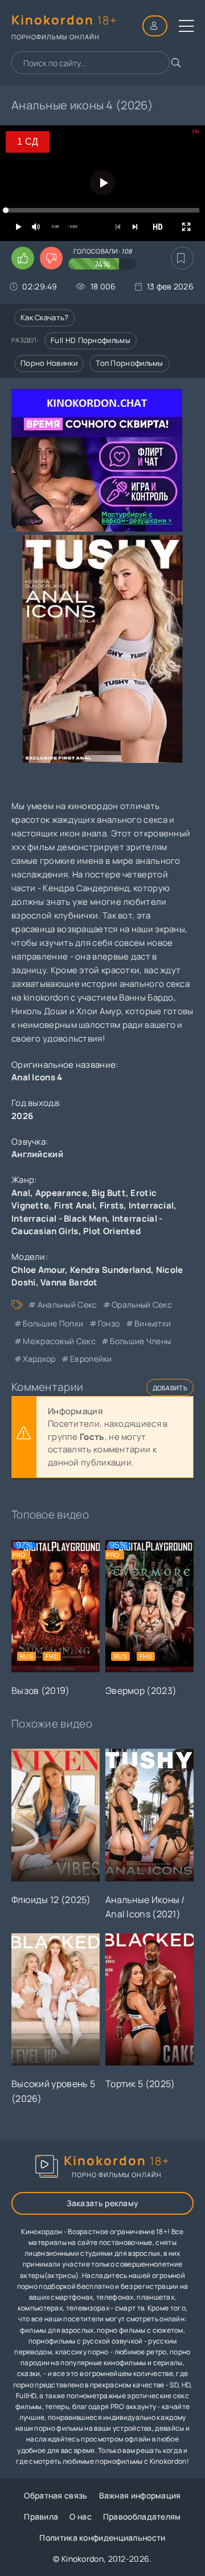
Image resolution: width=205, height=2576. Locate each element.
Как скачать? (45, 317)
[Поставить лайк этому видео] (23, 258)
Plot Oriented (112, 1231)
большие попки (53, 1323)
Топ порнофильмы (130, 363)
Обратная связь (56, 2495)
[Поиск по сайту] (176, 63)
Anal (21, 1193)
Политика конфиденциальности (102, 2538)
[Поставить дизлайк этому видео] (51, 258)
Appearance (61, 1193)
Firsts (112, 1205)
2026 (22, 1116)
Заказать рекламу (103, 2203)
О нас (81, 2516)
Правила (41, 2516)
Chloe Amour (38, 1270)
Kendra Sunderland (110, 1270)
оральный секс (142, 1305)
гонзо (109, 1323)
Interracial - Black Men (59, 1218)
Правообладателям (142, 2516)
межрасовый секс (59, 1341)
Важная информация (140, 2495)
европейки (91, 1359)
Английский (37, 1154)
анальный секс (67, 1305)
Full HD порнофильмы (91, 340)
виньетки (153, 1323)
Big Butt (108, 1193)
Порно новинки (49, 363)
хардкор (39, 1359)
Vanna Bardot (69, 1282)
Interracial (151, 1205)
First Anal (74, 1205)
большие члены (140, 1341)
